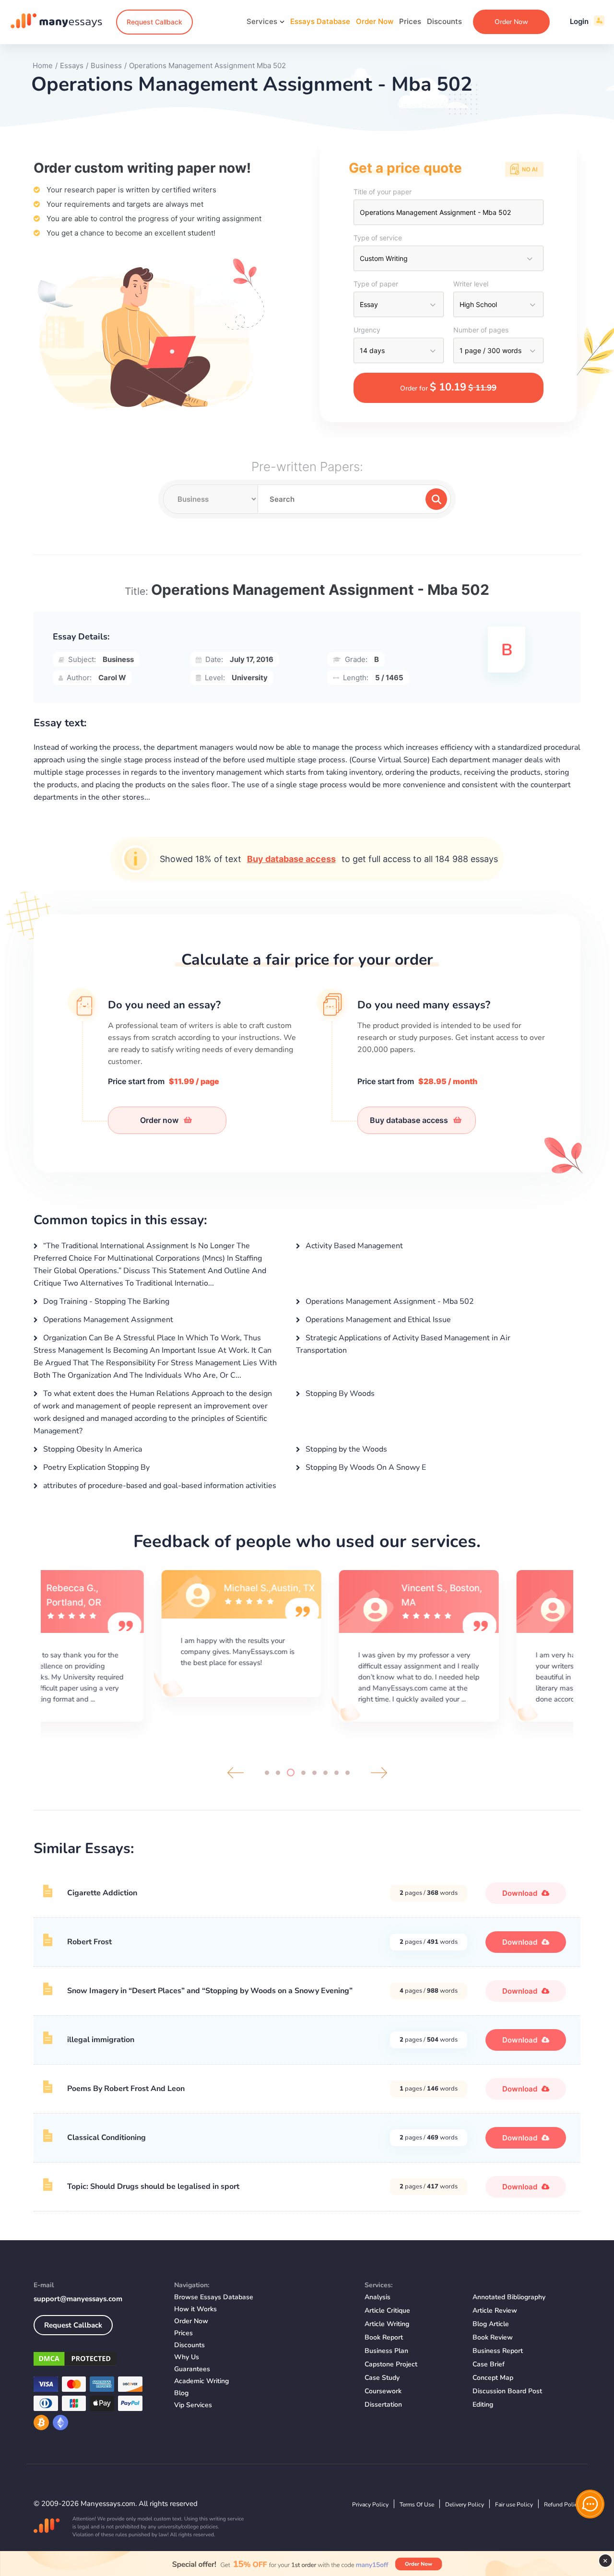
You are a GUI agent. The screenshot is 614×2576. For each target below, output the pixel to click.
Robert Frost (89, 1942)
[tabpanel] (130, 1644)
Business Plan (386, 2351)
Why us (187, 2357)
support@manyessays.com (78, 2299)
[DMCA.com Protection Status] (97, 2361)
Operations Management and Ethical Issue (377, 1320)
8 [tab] (348, 1773)
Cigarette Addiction (102, 1893)
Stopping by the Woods (345, 1449)
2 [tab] (278, 1773)
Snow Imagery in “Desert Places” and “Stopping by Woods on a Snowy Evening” (210, 1991)
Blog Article (491, 2324)
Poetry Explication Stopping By (95, 1467)
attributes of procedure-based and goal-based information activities (159, 1486)
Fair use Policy (514, 2505)
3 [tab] (291, 1772)
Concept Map (493, 2378)
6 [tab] (325, 1773)
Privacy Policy (370, 2505)
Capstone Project (391, 2364)
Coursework (383, 2391)
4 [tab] (303, 1773)
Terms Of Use (417, 2505)
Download (521, 1893)
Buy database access (291, 859)
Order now (160, 1120)
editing (483, 2405)
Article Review (495, 2310)
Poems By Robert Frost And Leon (126, 2089)
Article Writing (387, 2324)
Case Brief (489, 2364)
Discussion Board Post (507, 2391)
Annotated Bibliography (509, 2297)
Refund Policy (562, 2505)
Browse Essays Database (214, 2297)
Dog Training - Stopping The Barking (105, 1301)
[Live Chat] (590, 2504)
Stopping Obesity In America (92, 1449)
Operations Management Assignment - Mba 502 (389, 1301)
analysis (378, 2297)
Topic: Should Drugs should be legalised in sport (153, 2186)
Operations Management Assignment (107, 1320)
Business (118, 659)
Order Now (375, 21)
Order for (448, 387)
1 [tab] (267, 1773)
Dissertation (383, 2405)
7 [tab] (337, 1773)
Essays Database (320, 21)
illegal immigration (101, 2040)
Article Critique (387, 2310)
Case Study (382, 2378)
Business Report (498, 2351)
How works (195, 2309)
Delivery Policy (465, 2505)
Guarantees (192, 2369)
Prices (410, 21)
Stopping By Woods (339, 1394)
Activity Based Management (353, 1246)
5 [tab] (314, 1773)
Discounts (444, 21)
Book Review (493, 2337)
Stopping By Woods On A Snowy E (365, 1467)
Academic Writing (201, 2381)
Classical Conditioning (106, 2138)
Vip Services (193, 2405)
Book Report (384, 2337)
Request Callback (154, 22)
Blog (181, 2393)
